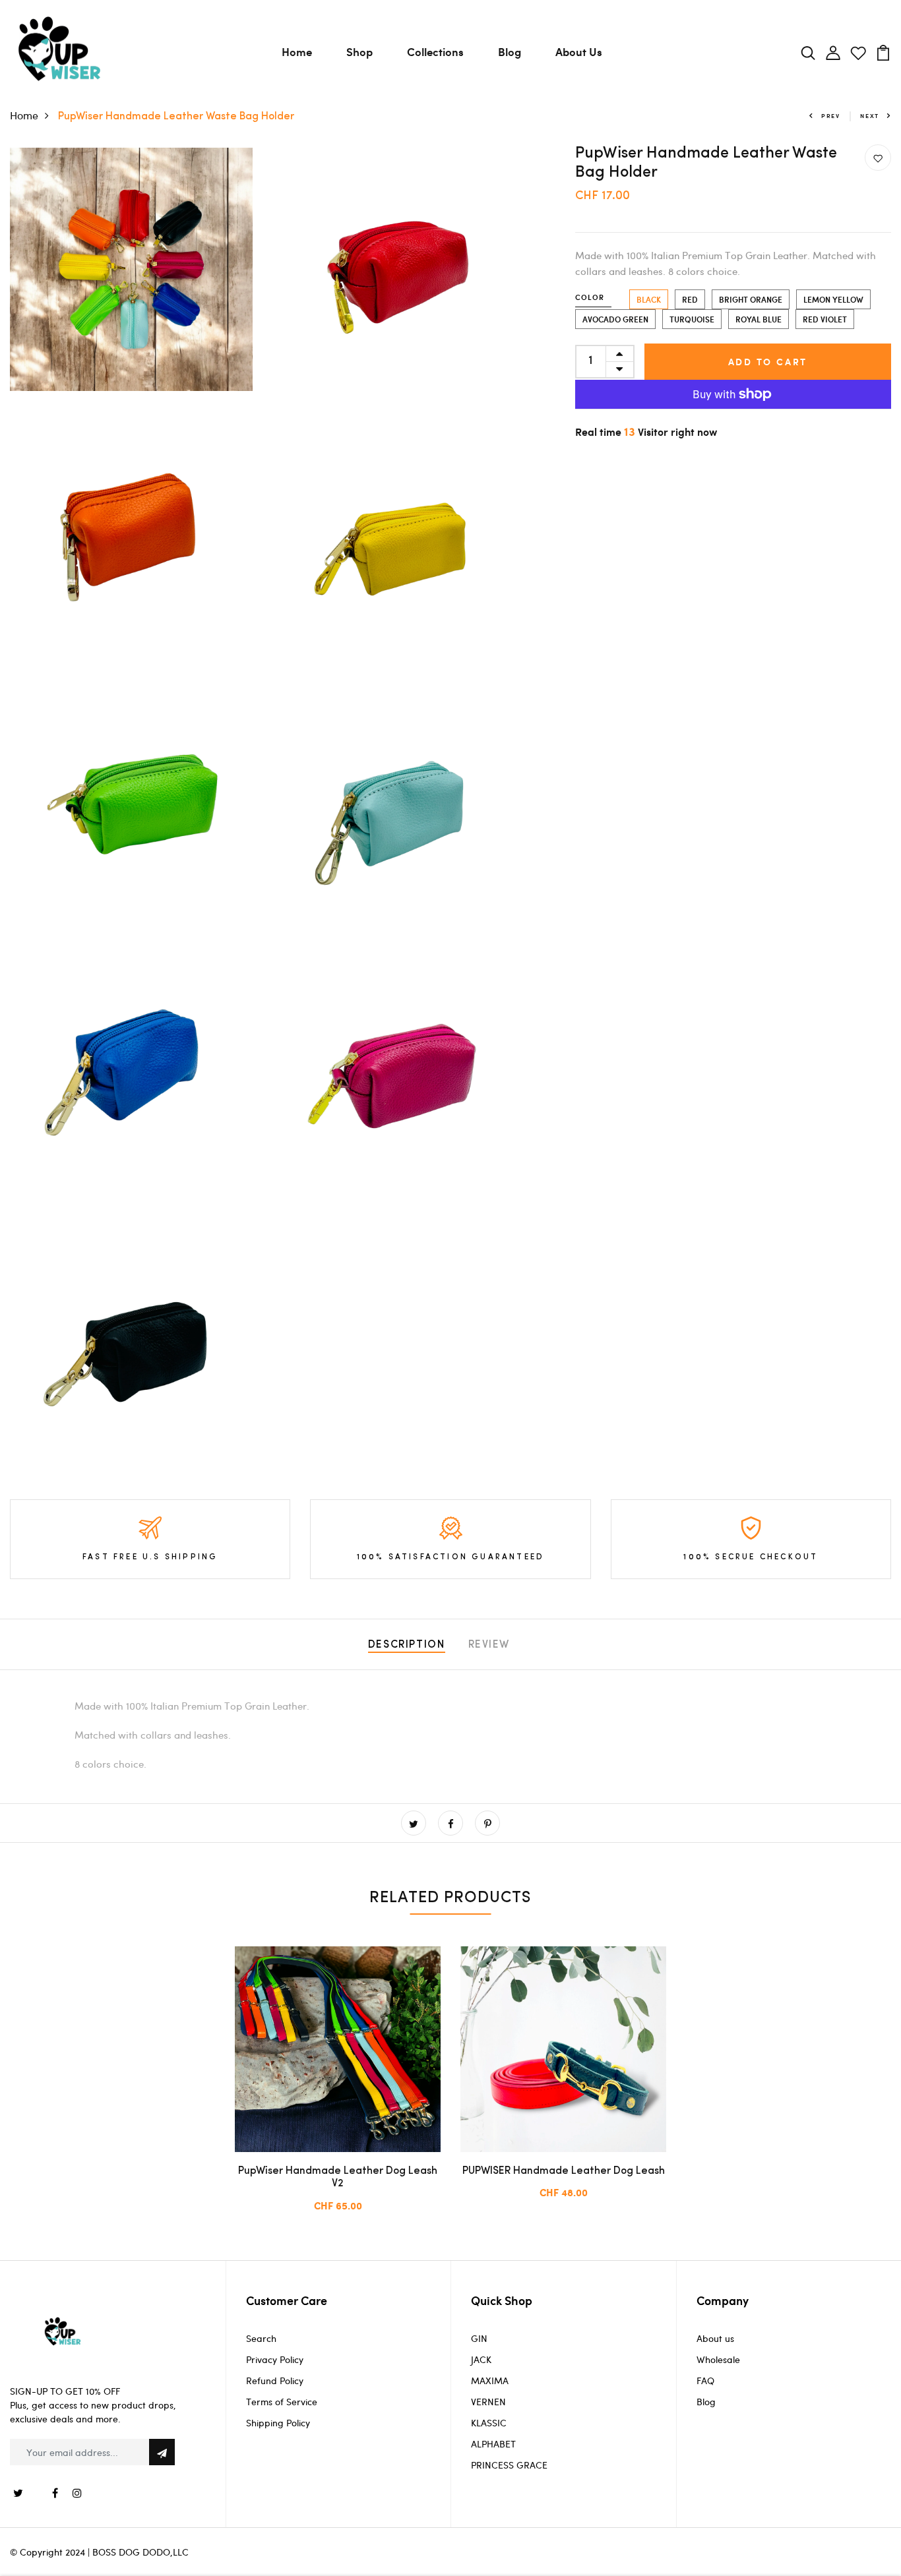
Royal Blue (759, 319)
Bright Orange (751, 299)
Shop (359, 51)
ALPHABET (493, 2444)
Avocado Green (615, 319)
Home (297, 51)
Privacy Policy (275, 2359)
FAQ (705, 2381)
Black (649, 299)
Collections (435, 51)
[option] (338, 2090)
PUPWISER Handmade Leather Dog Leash (564, 2171)
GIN (479, 2338)
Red (690, 299)
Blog (510, 51)
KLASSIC (489, 2423)
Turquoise (692, 319)
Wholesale (718, 2359)
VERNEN (488, 2402)
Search (261, 2338)
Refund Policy (275, 2381)
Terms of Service (282, 2402)
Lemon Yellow (833, 299)
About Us (579, 51)
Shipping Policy (278, 2423)
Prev (831, 116)
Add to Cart (768, 362)
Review (489, 1645)
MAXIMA (490, 2381)
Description (407, 1645)
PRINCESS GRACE (509, 2465)
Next (870, 116)
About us (715, 2338)
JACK (481, 2359)
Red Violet (825, 319)
